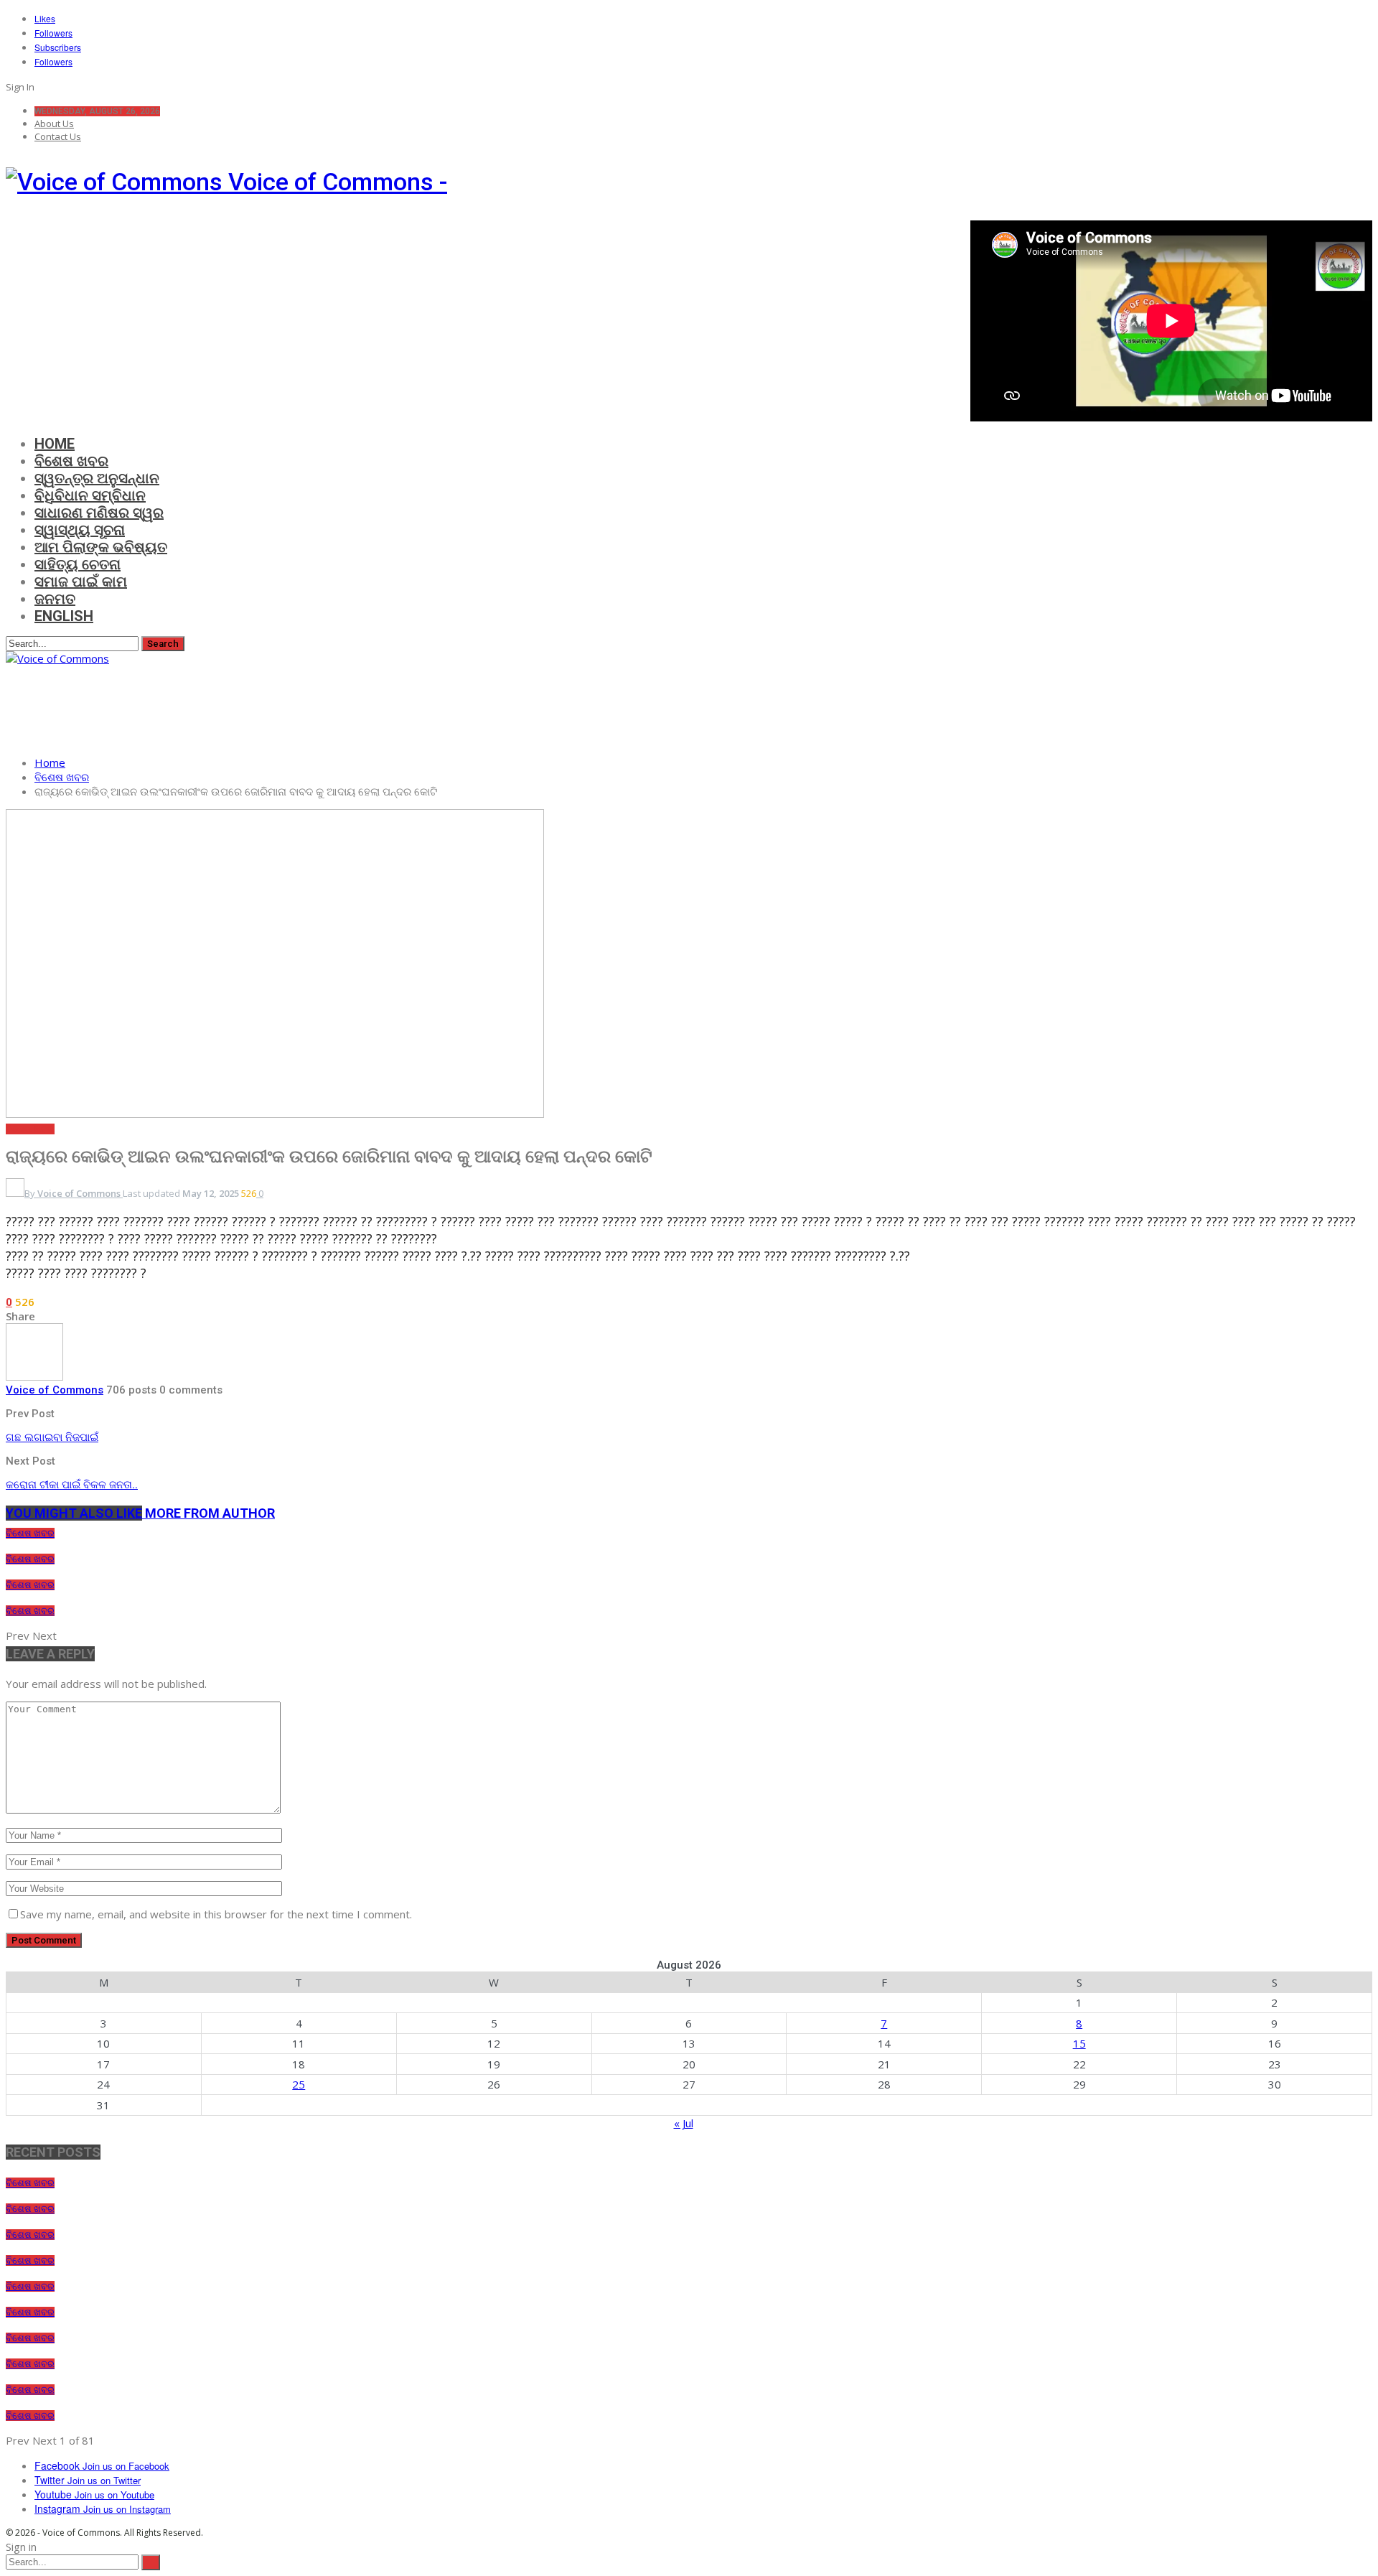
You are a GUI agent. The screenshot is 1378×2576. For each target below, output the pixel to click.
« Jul (684, 2123)
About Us (54, 123)
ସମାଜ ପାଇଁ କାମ (81, 582)
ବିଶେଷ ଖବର (71, 461)
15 (1079, 2043)
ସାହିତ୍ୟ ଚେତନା (78, 564)
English (64, 616)
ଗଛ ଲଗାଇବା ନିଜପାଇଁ (52, 1437)
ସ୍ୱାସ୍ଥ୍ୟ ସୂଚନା (80, 530)
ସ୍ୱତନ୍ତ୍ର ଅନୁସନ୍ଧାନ (97, 478)
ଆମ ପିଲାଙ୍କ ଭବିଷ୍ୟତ (101, 547)
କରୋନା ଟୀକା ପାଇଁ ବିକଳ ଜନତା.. (72, 1485)
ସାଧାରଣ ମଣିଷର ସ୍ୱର (99, 513)
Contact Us (58, 136)
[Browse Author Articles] (34, 1376)
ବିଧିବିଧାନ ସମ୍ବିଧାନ (90, 495)
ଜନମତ (55, 599)
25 (299, 2084)
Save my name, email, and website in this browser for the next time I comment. (216, 1914)
